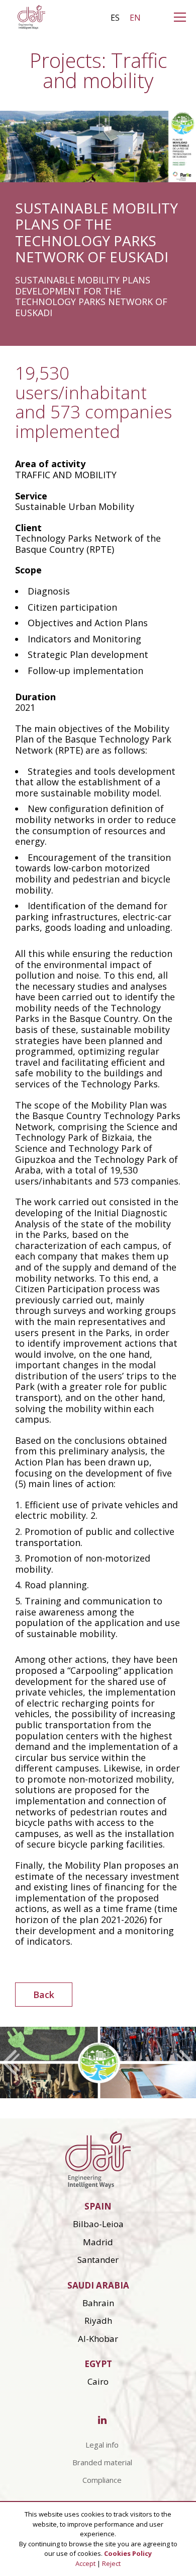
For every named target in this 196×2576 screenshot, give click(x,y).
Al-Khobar (98, 2339)
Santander (98, 2260)
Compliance (102, 2480)
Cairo (98, 2381)
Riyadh (98, 2321)
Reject (111, 2563)
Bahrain (98, 2303)
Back (44, 1995)
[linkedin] (102, 2421)
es (115, 18)
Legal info (102, 2445)
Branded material (102, 2462)
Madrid (98, 2242)
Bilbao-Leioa (98, 2224)
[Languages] (165, 20)
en (135, 18)
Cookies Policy (128, 2553)
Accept (85, 2563)
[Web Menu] (182, 20)
